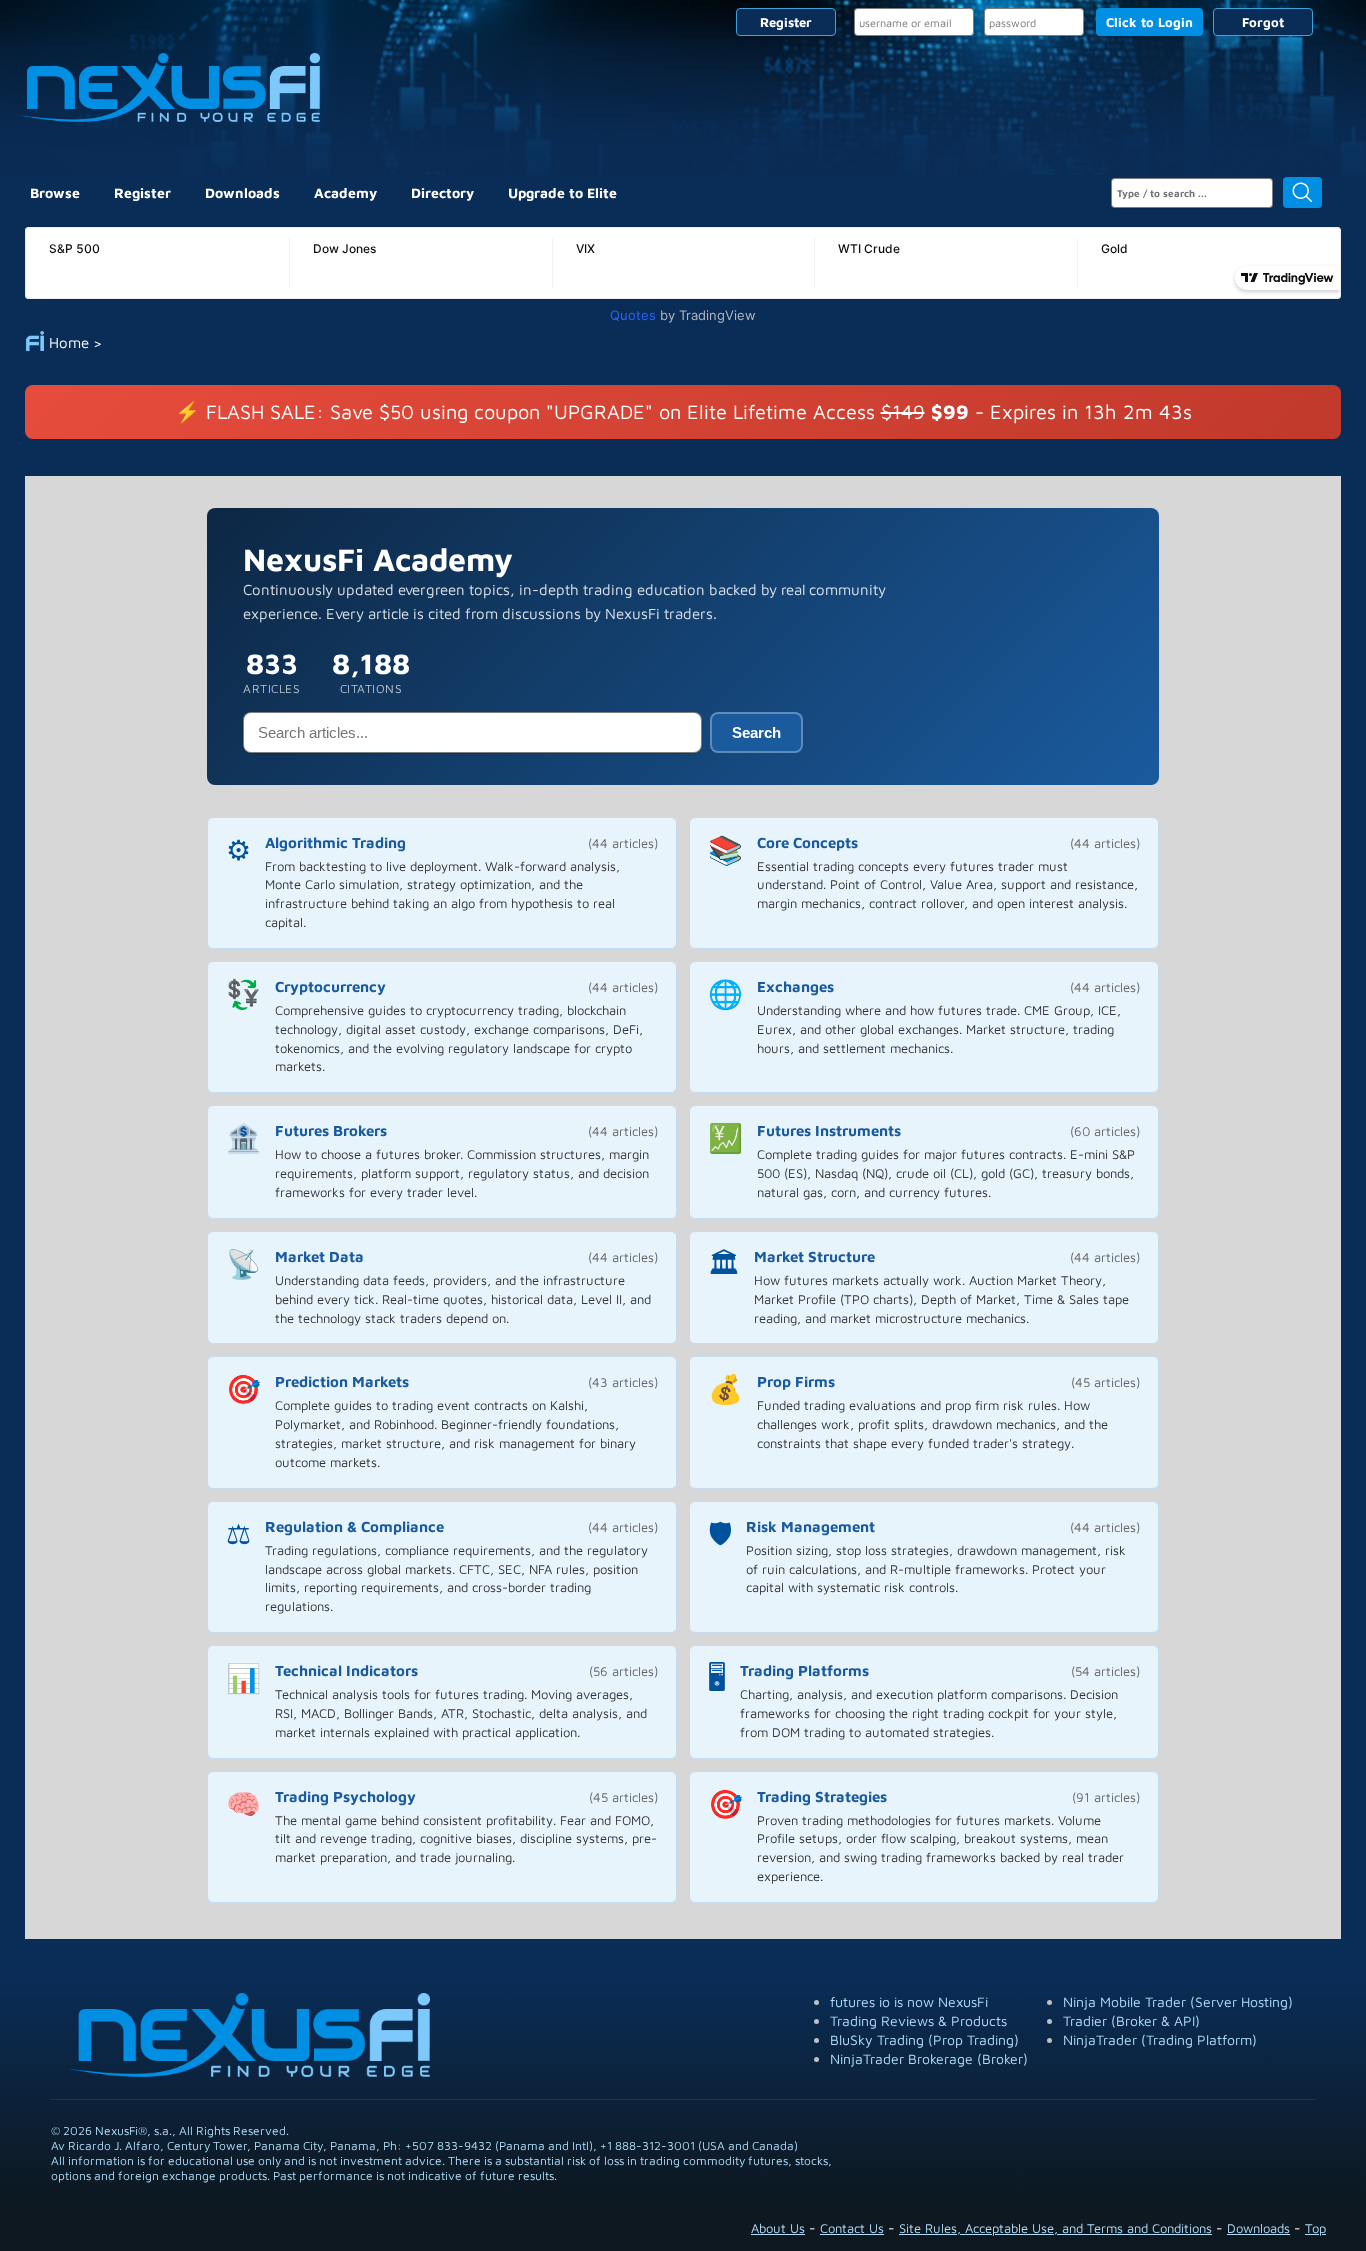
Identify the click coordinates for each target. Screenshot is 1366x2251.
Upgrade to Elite (562, 192)
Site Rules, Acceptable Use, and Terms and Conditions (1055, 2228)
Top (1315, 2228)
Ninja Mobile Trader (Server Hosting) (1178, 2001)
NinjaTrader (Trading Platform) (1160, 2039)
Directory (442, 192)
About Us (778, 2228)
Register (786, 22)
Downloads (242, 192)
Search (756, 732)
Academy (345, 192)
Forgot (1263, 22)
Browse (55, 192)
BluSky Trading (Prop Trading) (924, 2039)
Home (69, 342)
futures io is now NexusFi (909, 2001)
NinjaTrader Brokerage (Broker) (929, 2058)
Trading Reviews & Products (918, 2020)
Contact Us (852, 2228)
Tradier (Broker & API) (1131, 2020)
